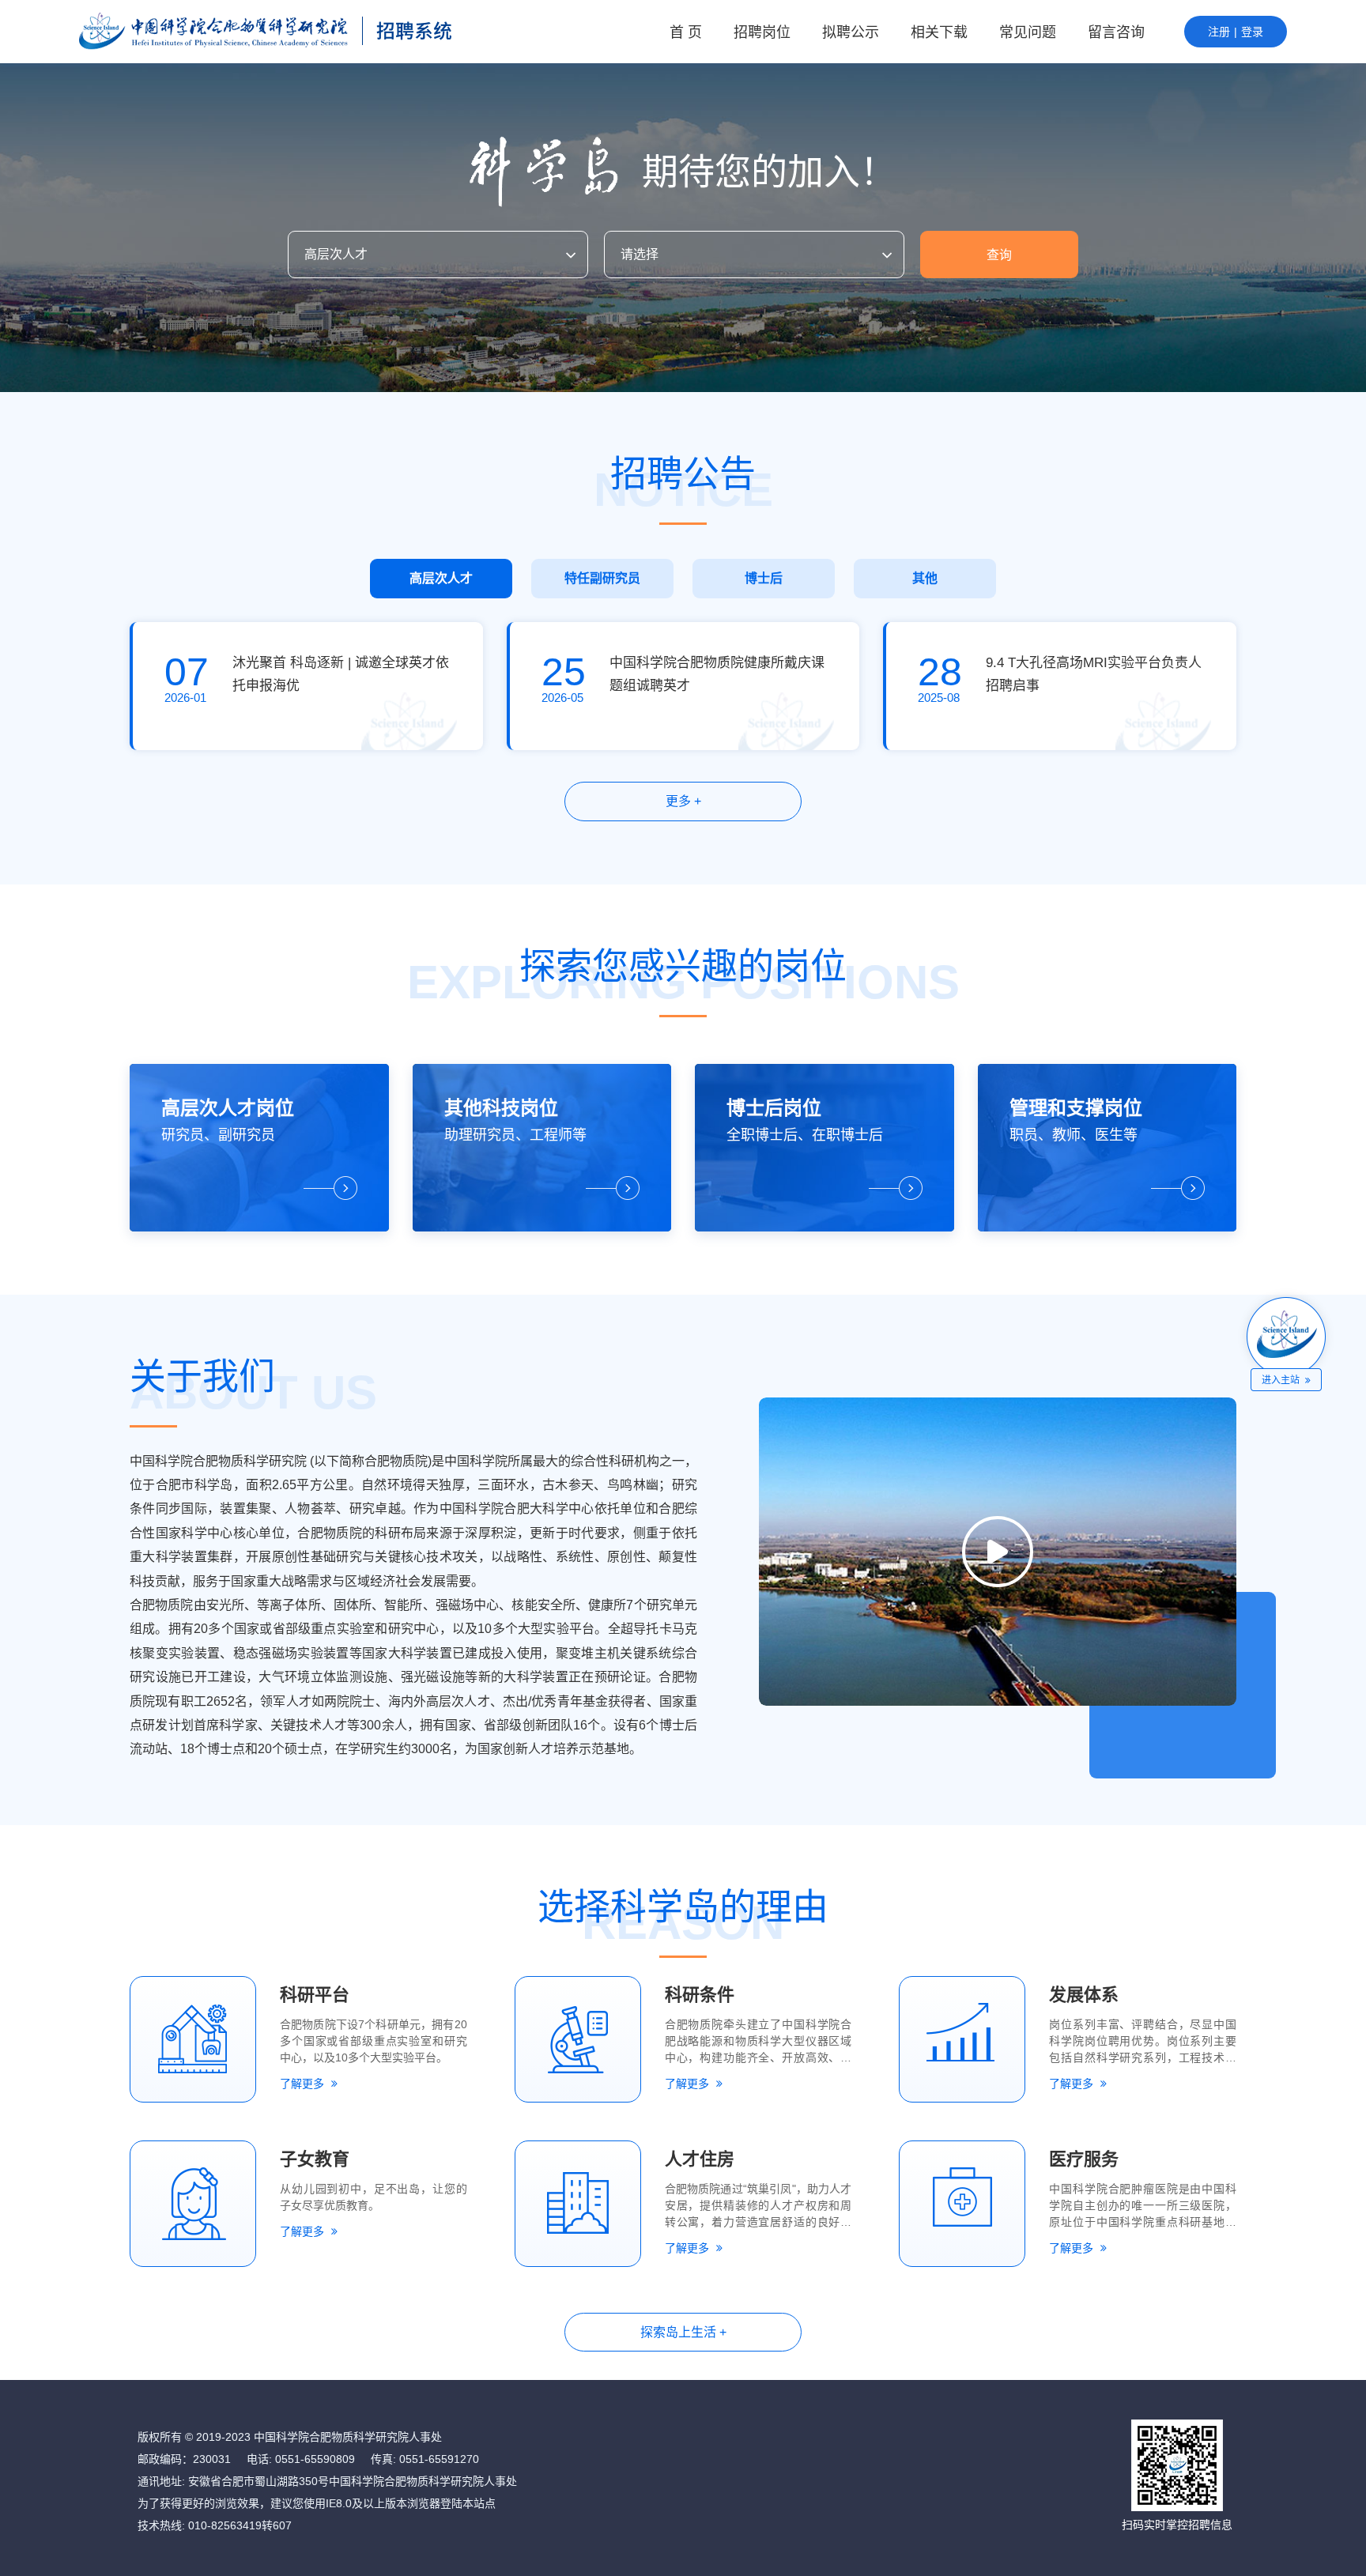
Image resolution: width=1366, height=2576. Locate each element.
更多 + (683, 801)
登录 (1252, 32)
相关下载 (939, 32)
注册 (1219, 32)
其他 (925, 578)
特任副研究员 (602, 578)
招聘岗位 (762, 32)
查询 (999, 255)
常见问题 (1028, 32)
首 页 (686, 32)
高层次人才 (441, 578)
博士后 (764, 578)
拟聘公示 (851, 32)
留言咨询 (1116, 32)
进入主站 (1282, 1380)
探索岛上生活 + (683, 2332)
